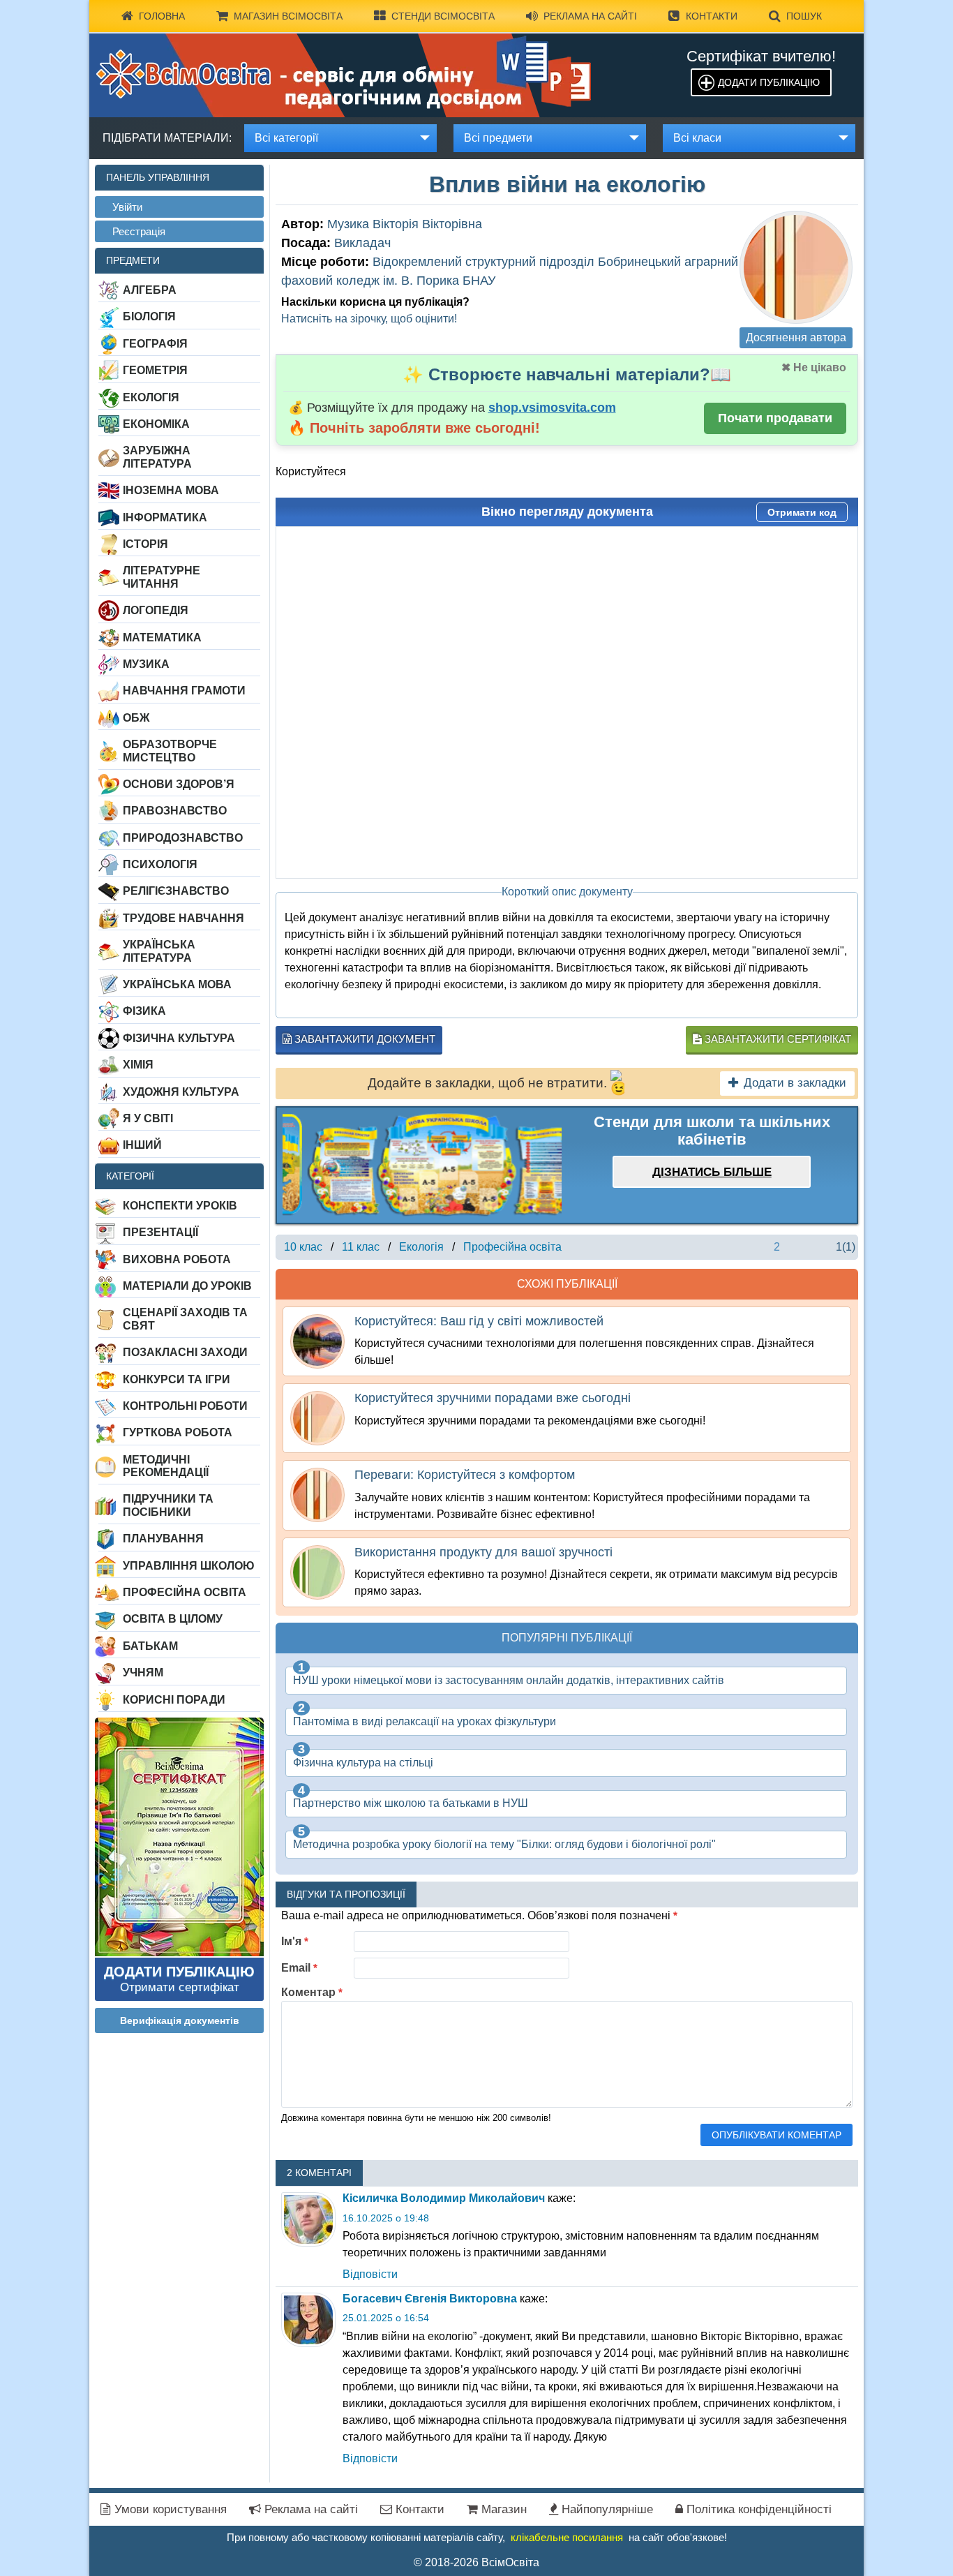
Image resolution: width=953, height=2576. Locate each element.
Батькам (150, 1646)
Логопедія (156, 610)
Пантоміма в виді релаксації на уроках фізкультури (425, 1721)
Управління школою (189, 1566)
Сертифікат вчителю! (761, 56)
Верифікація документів (180, 2020)
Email (299, 1968)
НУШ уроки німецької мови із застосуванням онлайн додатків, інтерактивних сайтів (509, 1680)
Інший (142, 1145)
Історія (145, 544)
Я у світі (148, 1118)
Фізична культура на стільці (363, 1763)
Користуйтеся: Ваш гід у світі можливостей (479, 1321)
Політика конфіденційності (757, 2509)
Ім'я (295, 1941)
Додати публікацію (769, 82)
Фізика (144, 1011)
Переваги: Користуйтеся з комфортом (465, 1475)
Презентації (160, 1232)
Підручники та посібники (168, 1505)
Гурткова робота (178, 1432)
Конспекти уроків (180, 1206)
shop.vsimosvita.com (552, 408)
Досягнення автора (796, 337)
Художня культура (181, 1092)
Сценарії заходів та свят (185, 1319)
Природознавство (183, 838)
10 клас (303, 1247)
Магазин (502, 2509)
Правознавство (175, 811)
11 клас (361, 1247)
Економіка (156, 424)
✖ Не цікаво (814, 367)
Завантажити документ (363, 1039)
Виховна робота (177, 1259)
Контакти (712, 16)
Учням (143, 1673)
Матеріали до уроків (187, 1286)
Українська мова (177, 984)
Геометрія (155, 370)
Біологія (149, 317)
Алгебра (150, 290)
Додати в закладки (795, 1083)
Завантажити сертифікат (776, 1039)
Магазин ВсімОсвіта (288, 16)
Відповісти (370, 2274)
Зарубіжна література (157, 457)
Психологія (160, 864)
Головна (162, 16)
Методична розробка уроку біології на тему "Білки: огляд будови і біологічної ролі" (504, 1844)
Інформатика (165, 518)
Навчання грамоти (184, 691)
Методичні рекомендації (166, 1466)
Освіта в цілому (173, 1619)
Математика (162, 638)
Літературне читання (162, 577)
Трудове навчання (183, 918)
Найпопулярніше (606, 2509)
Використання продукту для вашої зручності (483, 1552)
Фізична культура (179, 1038)
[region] (422, 1165)
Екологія (151, 397)
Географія (155, 344)
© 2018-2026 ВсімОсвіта (476, 2562)
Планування (163, 1539)
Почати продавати (775, 418)
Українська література (159, 951)
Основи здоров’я (179, 784)
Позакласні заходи (185, 1352)
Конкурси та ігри (177, 1379)
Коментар (312, 1992)
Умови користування (169, 2509)
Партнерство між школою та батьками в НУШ (411, 1803)
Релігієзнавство (176, 891)
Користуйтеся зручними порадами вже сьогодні (493, 1398)
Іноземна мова (171, 490)
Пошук (804, 16)
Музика (146, 664)
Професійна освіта (185, 1592)
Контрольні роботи (185, 1406)
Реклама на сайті (590, 16)
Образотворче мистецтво (170, 751)
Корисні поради (174, 1700)
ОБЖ (136, 718)
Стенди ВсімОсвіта (443, 16)
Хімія (138, 1065)
